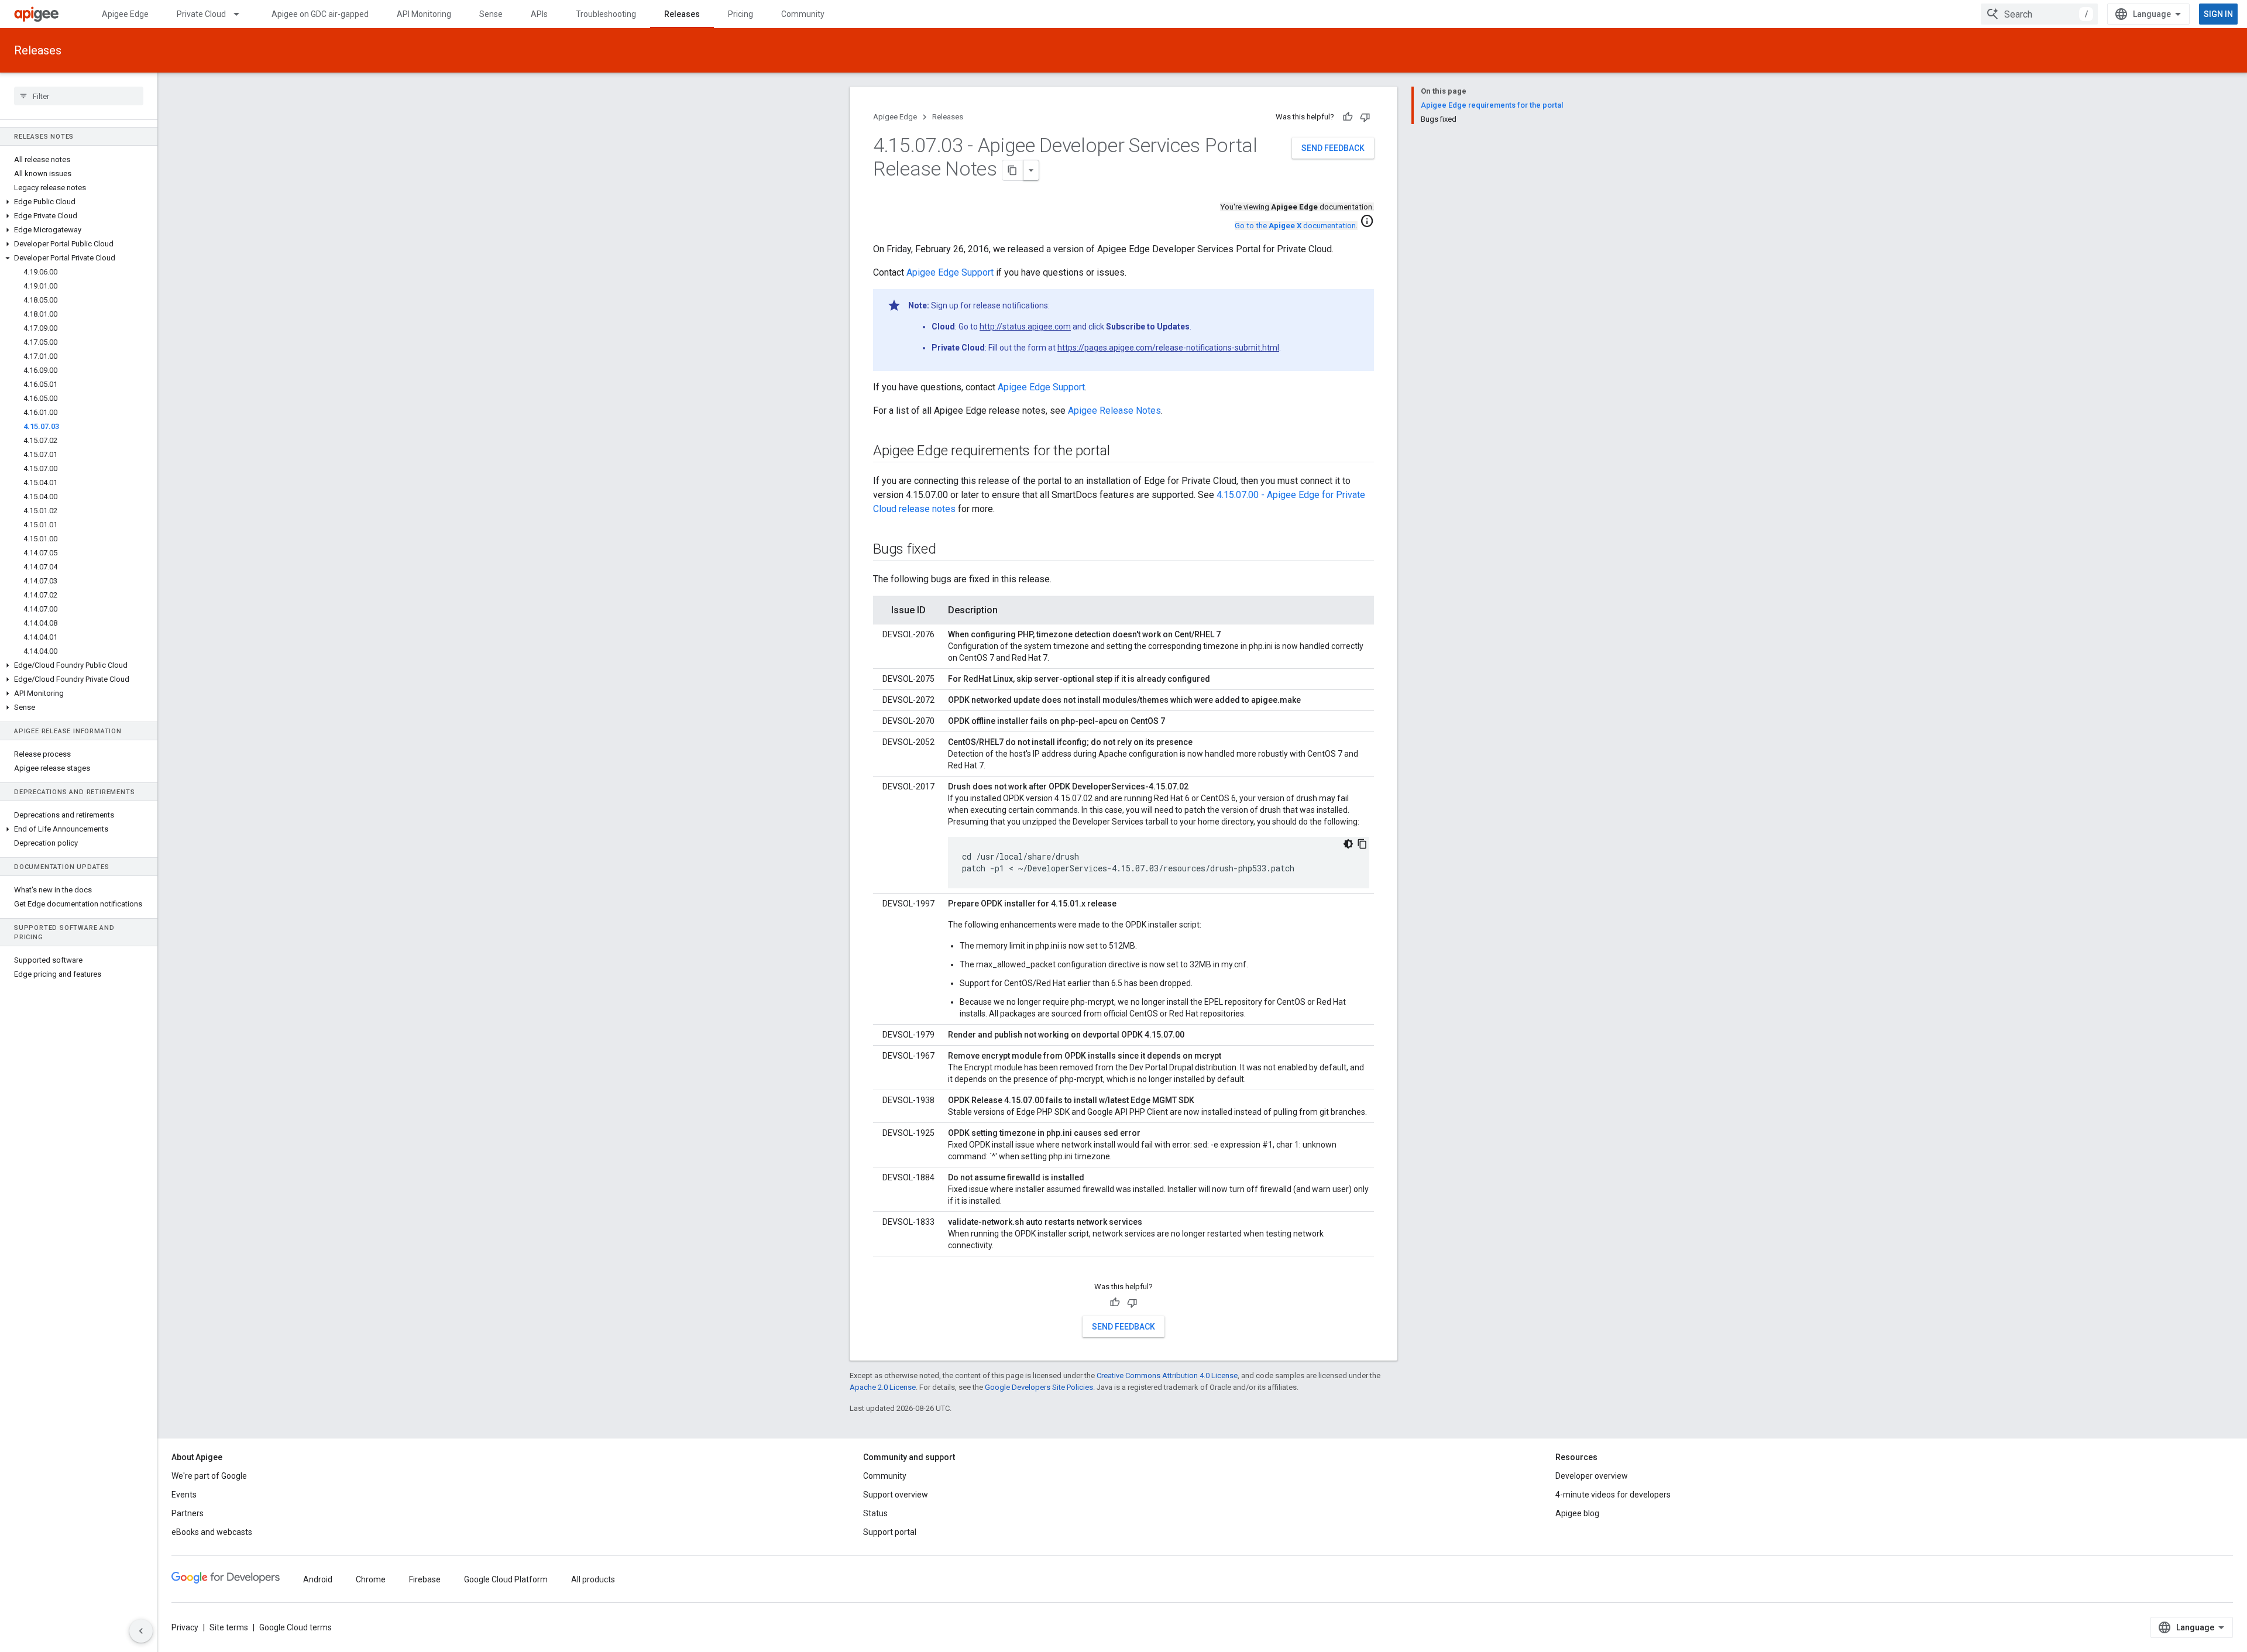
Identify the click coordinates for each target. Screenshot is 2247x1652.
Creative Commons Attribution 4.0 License (1167, 1375)
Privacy (185, 1627)
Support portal (890, 1532)
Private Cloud (201, 14)
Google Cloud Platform (506, 1579)
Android (318, 1579)
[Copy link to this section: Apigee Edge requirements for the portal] (1122, 452)
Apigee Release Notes (1114, 411)
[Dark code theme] (1348, 844)
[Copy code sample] (1362, 844)
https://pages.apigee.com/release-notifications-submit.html (1168, 348)
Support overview (896, 1495)
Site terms (229, 1627)
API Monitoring (424, 14)
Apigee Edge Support (950, 272)
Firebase (425, 1579)
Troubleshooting (606, 14)
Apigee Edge (125, 14)
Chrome (371, 1579)
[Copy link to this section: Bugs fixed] (948, 550)
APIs (539, 14)
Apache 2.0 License (883, 1387)
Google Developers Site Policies (1039, 1387)
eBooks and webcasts (212, 1532)
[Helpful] (1348, 117)
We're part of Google (209, 1476)
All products (593, 1579)
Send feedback (1333, 148)
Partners (188, 1513)
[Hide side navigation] (141, 1631)
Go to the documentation (1295, 226)
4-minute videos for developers (1613, 1495)
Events (184, 1495)
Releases (682, 14)
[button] (79, 202)
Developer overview (1592, 1476)
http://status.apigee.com (1025, 327)
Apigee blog (1577, 1513)
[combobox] (2039, 14)
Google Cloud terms (296, 1627)
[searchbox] (79, 96)
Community (803, 14)
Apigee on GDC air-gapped (320, 14)
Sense (491, 14)
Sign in (2218, 14)
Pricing (741, 14)
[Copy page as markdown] (1013, 170)
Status (875, 1513)
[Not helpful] (1365, 117)
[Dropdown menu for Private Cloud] (242, 14)
